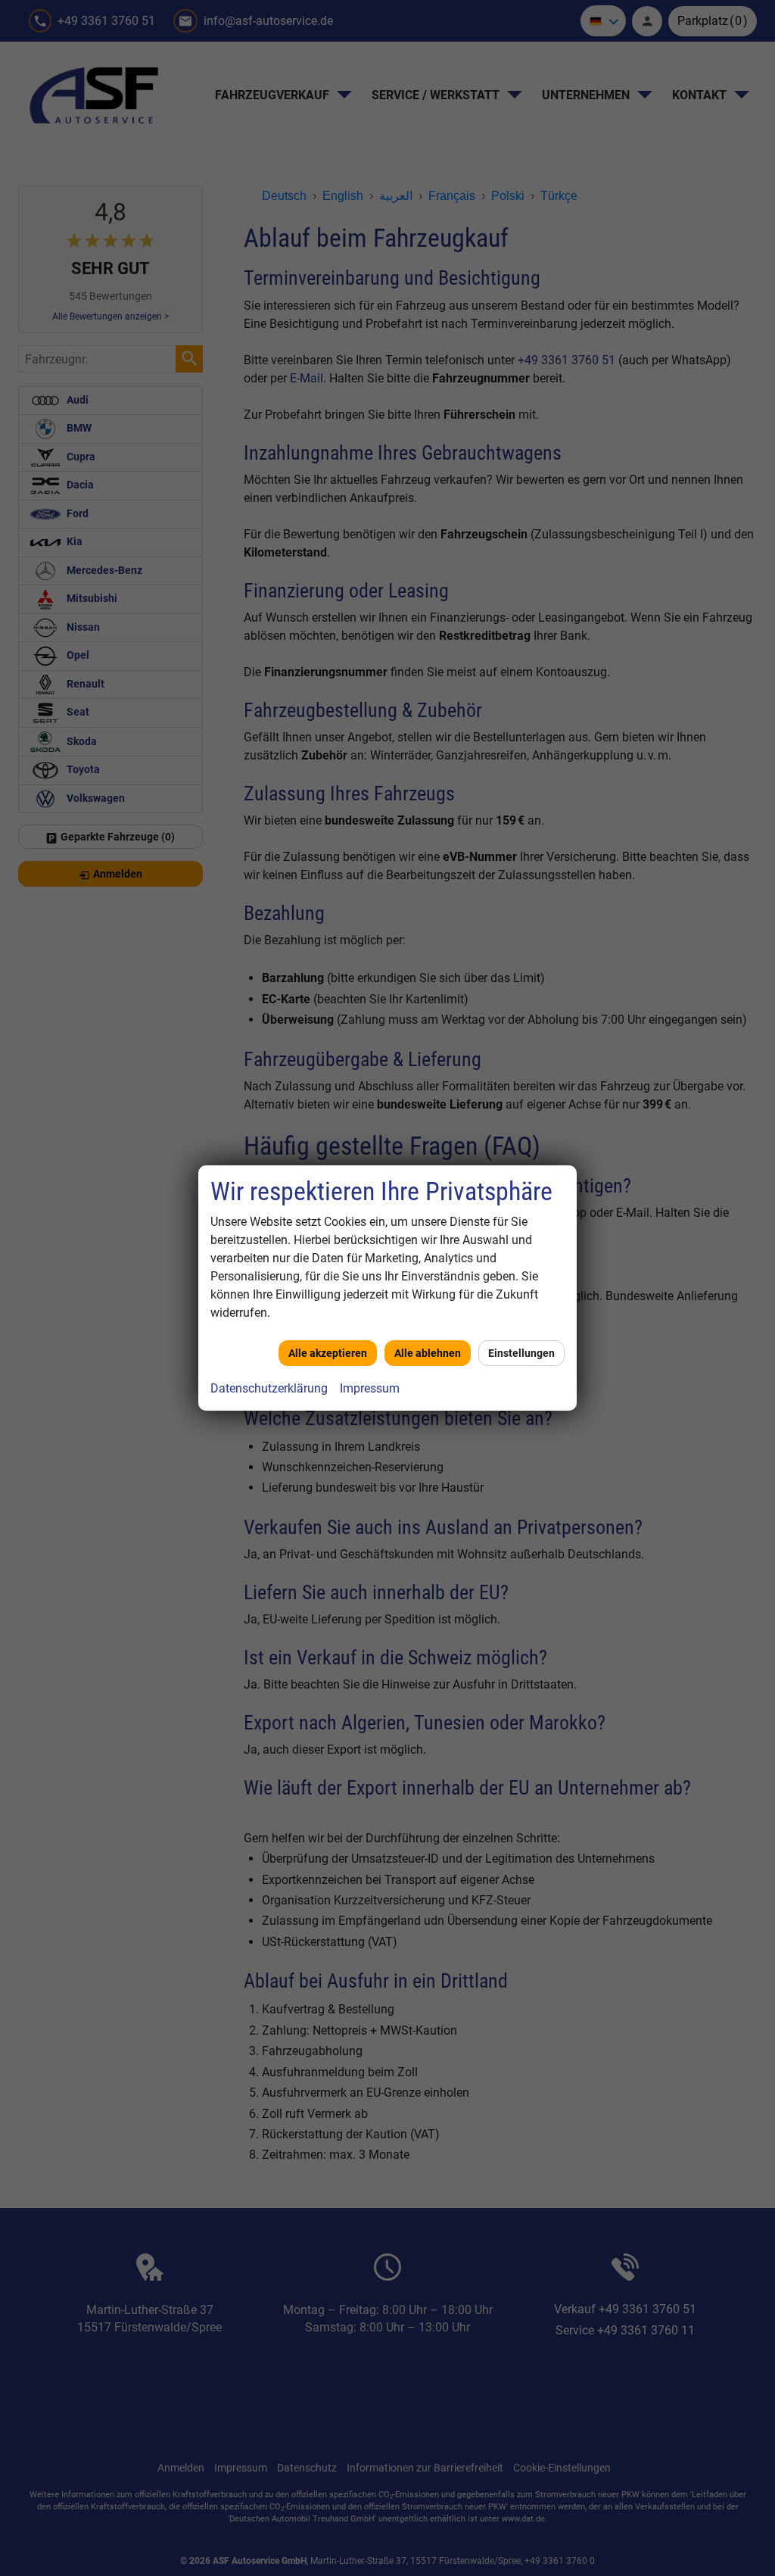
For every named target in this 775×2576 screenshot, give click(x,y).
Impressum (370, 1388)
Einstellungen (521, 1353)
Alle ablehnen (428, 1353)
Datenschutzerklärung (269, 1388)
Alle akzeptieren (328, 1353)
